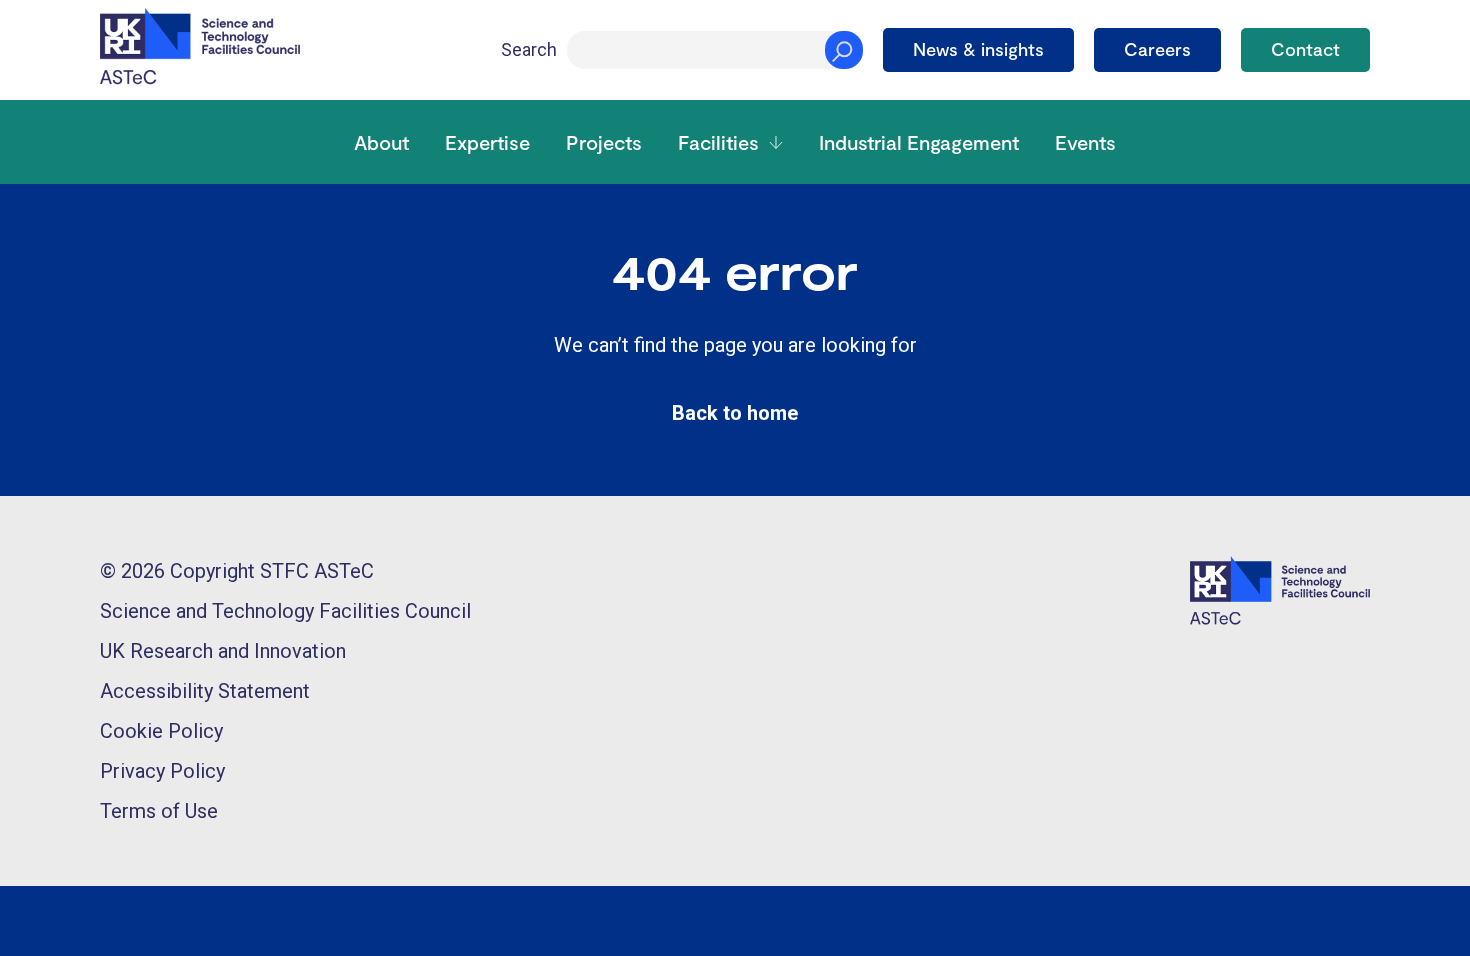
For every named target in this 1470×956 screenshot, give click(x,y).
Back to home (735, 413)
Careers (1157, 49)
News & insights (978, 49)
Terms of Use (159, 811)
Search (529, 49)
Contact (1305, 49)
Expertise (487, 142)
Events (1085, 142)
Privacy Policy (162, 771)
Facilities (718, 142)
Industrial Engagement (919, 142)
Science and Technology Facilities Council (285, 611)
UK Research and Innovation (223, 651)
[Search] (844, 50)
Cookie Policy (161, 731)
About (381, 142)
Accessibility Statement (205, 691)
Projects (604, 142)
